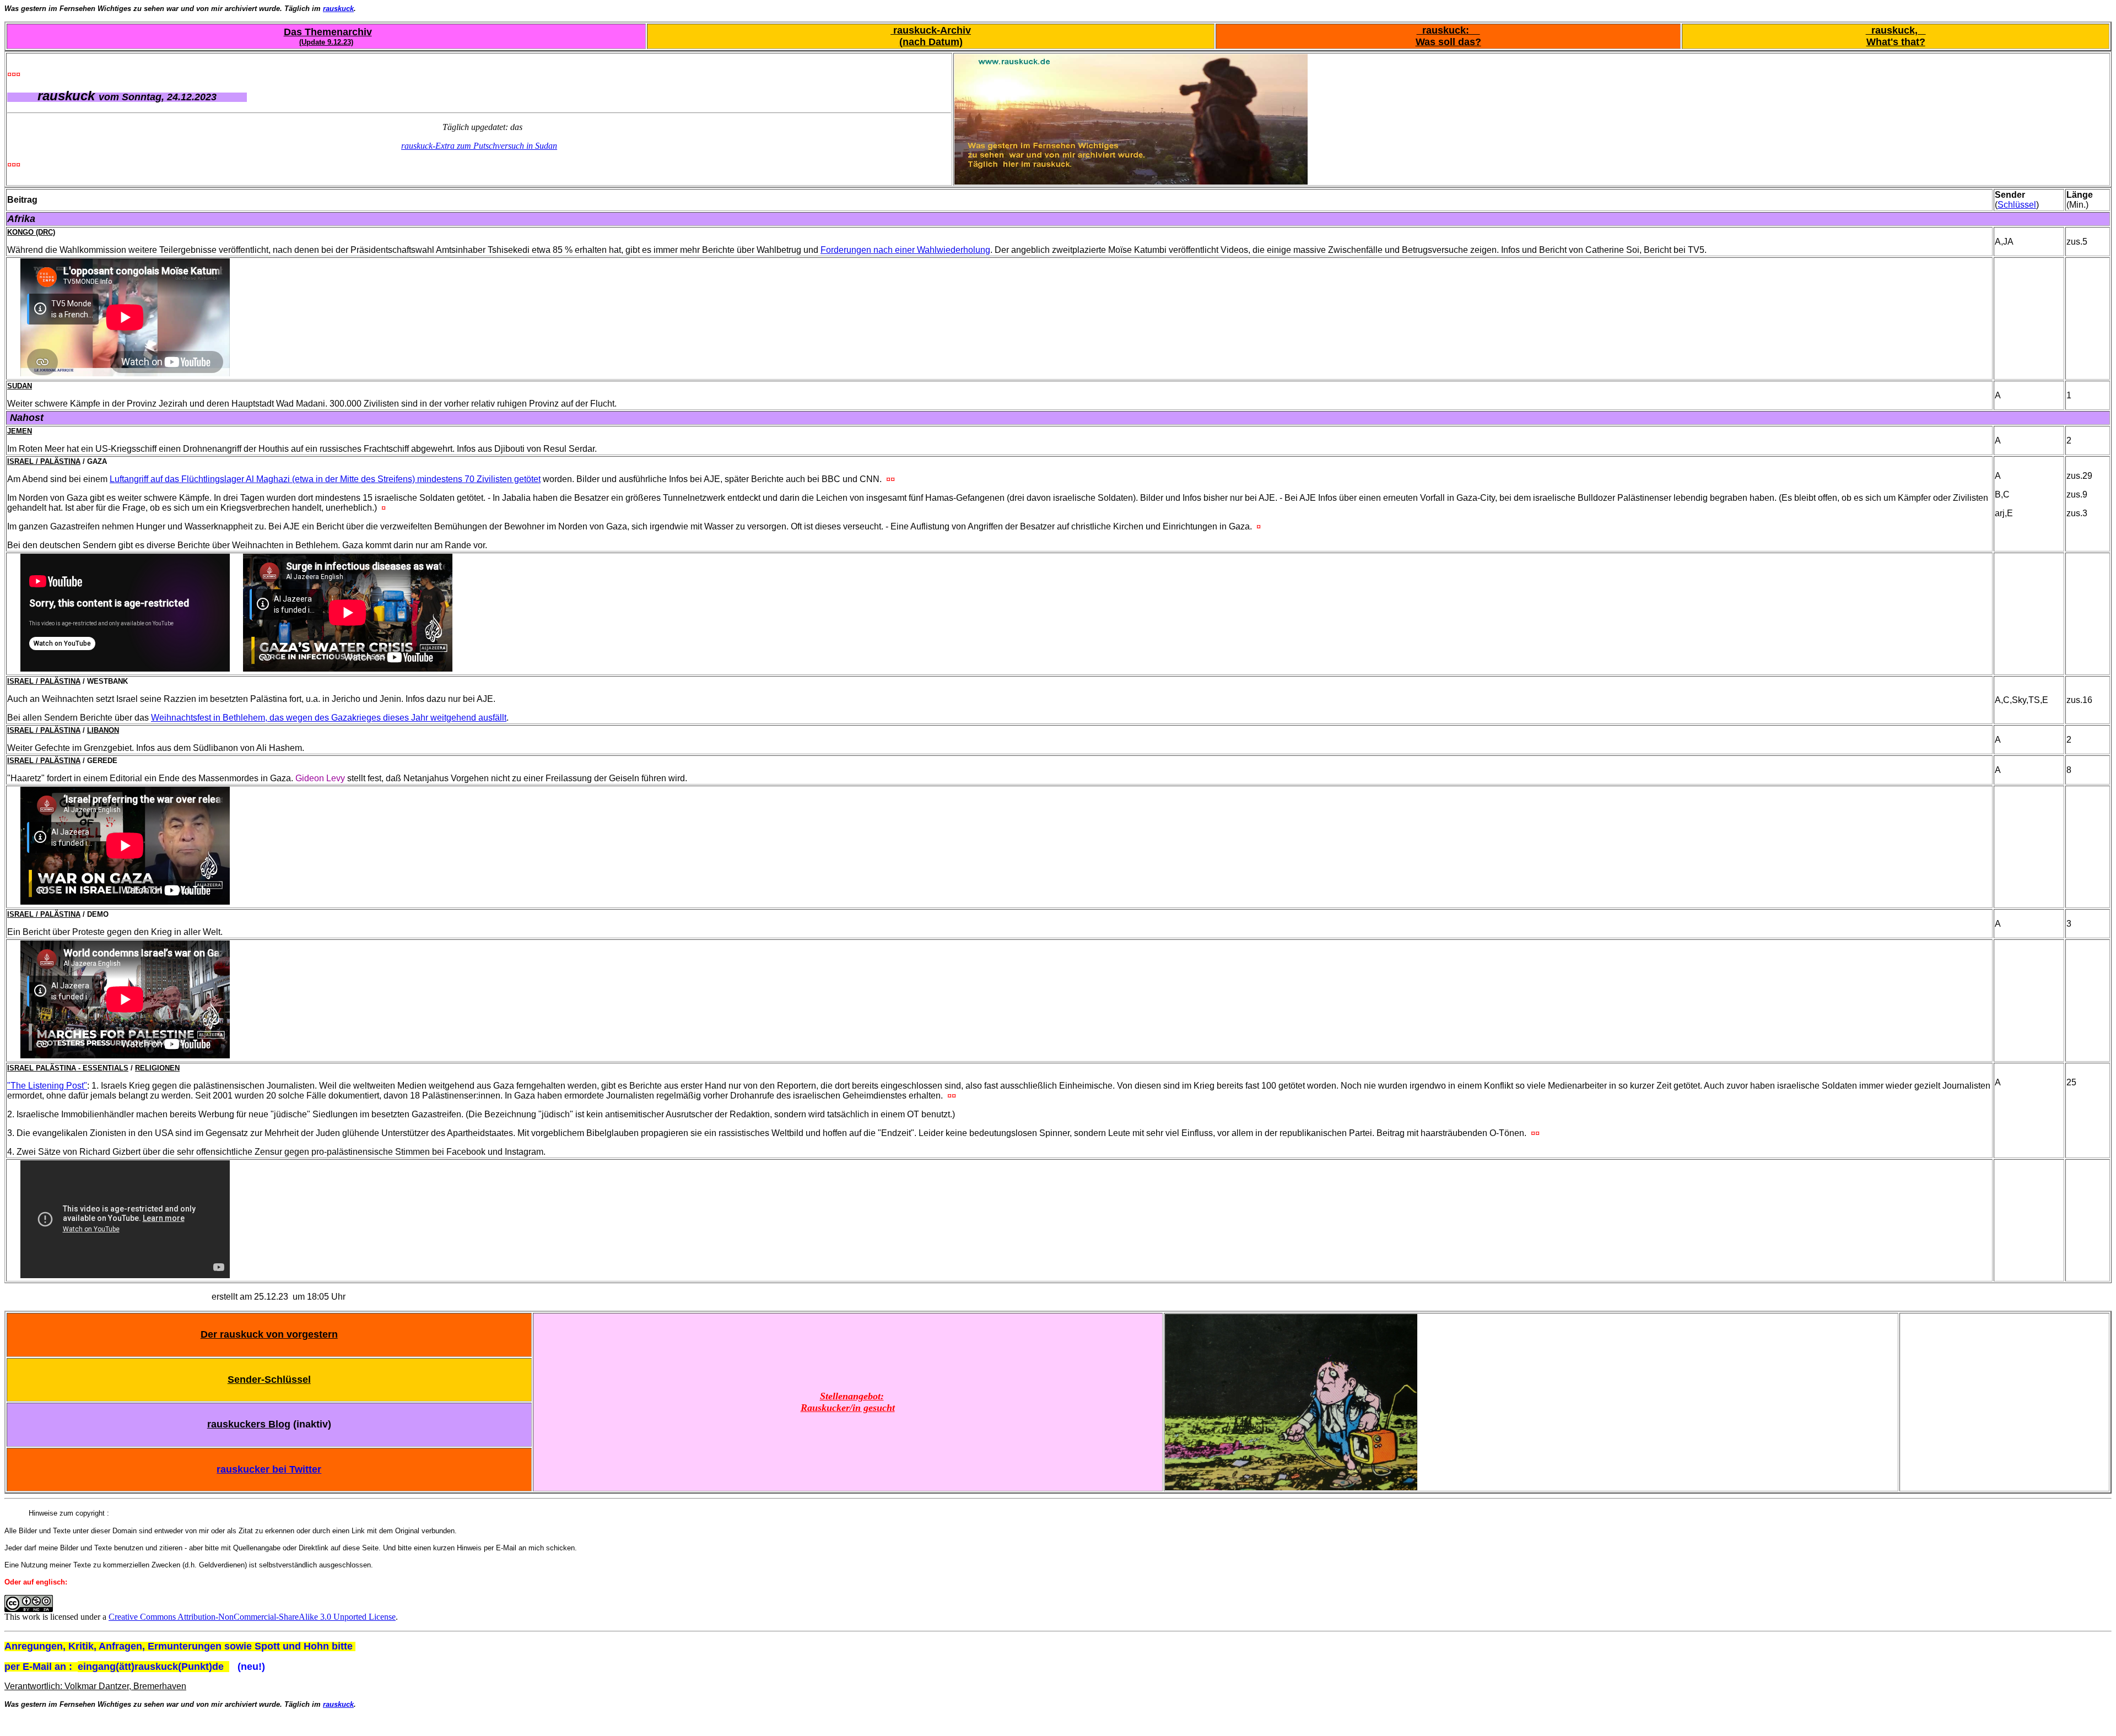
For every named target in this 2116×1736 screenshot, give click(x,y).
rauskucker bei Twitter (269, 1469)
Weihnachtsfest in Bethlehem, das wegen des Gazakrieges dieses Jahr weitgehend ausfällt (329, 718)
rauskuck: (1448, 30)
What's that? (1896, 42)
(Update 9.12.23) (326, 42)
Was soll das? (1448, 42)
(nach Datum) (931, 42)
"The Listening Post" (47, 1086)
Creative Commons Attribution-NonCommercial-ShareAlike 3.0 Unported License (252, 1617)
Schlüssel (2017, 205)
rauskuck (338, 9)
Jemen (20, 431)
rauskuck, (1896, 30)
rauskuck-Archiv (931, 30)
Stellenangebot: (852, 1396)
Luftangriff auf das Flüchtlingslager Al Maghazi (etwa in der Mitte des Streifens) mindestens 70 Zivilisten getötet (325, 479)
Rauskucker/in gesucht (848, 1408)
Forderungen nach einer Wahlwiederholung (905, 250)
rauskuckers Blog (249, 1424)
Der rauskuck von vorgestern (269, 1334)
